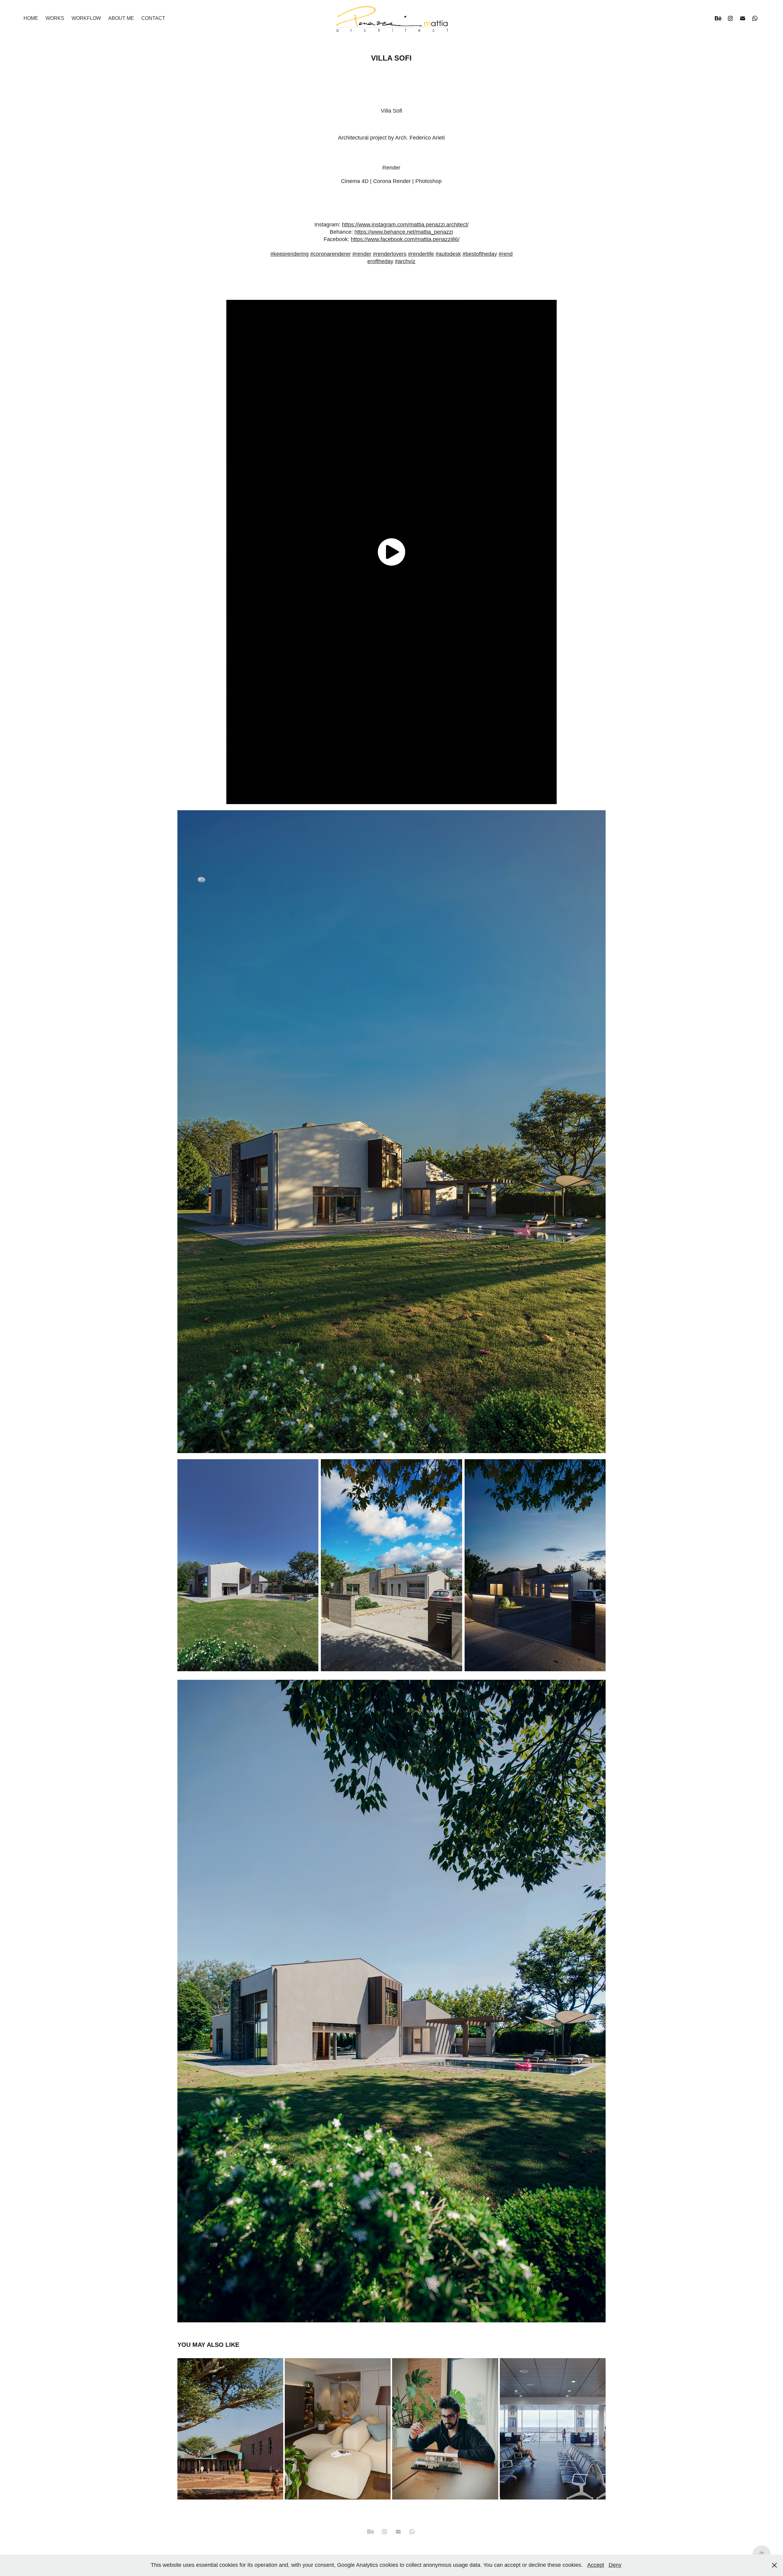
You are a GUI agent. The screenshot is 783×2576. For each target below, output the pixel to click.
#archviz (405, 261)
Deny (615, 2565)
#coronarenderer (330, 254)
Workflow (86, 18)
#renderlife (421, 254)
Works (55, 18)
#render (362, 254)
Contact (153, 18)
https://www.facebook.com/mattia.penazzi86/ (405, 239)
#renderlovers (390, 254)
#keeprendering (289, 254)
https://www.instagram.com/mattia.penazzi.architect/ (405, 225)
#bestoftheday (480, 254)
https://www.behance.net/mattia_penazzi (404, 232)
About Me (121, 18)
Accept (596, 2565)
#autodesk (448, 254)
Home (31, 18)
